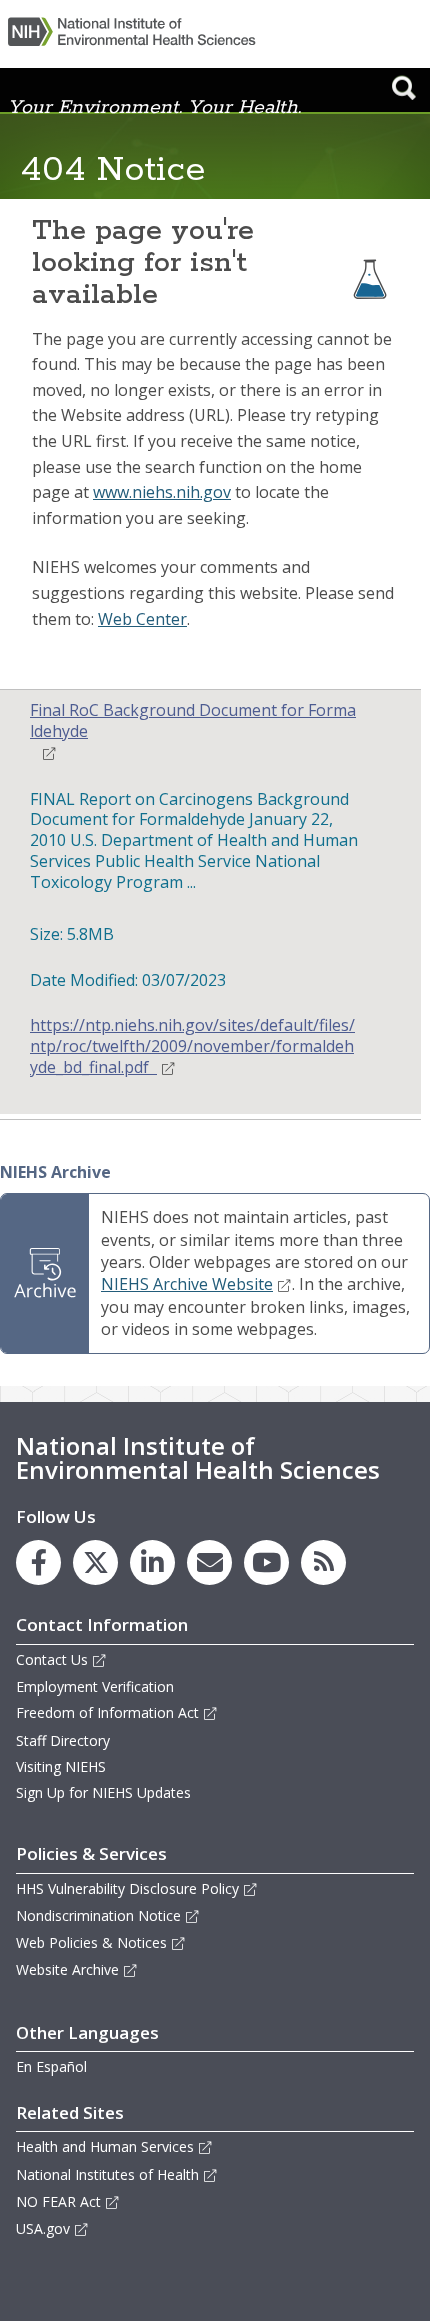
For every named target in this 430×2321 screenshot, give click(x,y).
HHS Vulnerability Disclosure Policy (127, 1888)
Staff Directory (63, 1740)
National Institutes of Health (107, 2174)
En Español (51, 2066)
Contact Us (52, 1659)
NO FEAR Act (58, 2201)
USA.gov (43, 2228)
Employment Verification (95, 1686)
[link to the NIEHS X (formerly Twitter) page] (95, 1562)
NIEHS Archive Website (187, 1284)
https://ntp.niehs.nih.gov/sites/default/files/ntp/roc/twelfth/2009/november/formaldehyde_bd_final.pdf (192, 1046)
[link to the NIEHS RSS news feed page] (323, 1562)
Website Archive (67, 1969)
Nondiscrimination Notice (98, 1915)
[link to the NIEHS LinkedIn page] (152, 1562)
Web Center (142, 619)
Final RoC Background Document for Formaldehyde (193, 721)
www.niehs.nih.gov (162, 492)
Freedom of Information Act (107, 1712)
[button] (404, 88)
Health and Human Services (105, 2146)
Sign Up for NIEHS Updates (103, 1792)
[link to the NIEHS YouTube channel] (266, 1562)
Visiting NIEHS (61, 1766)
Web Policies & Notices (91, 1942)
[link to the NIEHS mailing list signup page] (209, 1562)
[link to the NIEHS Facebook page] (38, 1562)
